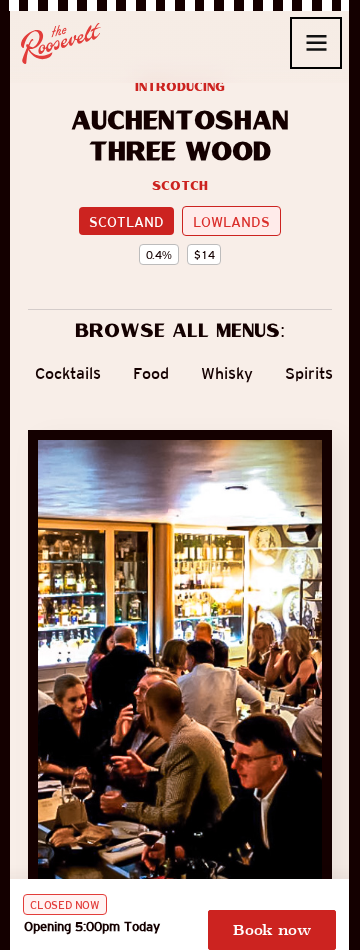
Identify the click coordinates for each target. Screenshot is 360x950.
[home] (61, 43)
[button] (316, 43)
